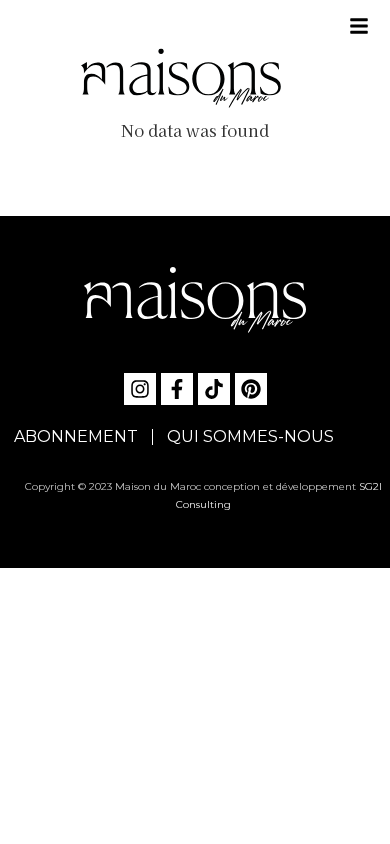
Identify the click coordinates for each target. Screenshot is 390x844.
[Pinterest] (251, 389)
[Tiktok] (214, 389)
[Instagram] (140, 389)
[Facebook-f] (177, 389)
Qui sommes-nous (250, 436)
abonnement (76, 436)
